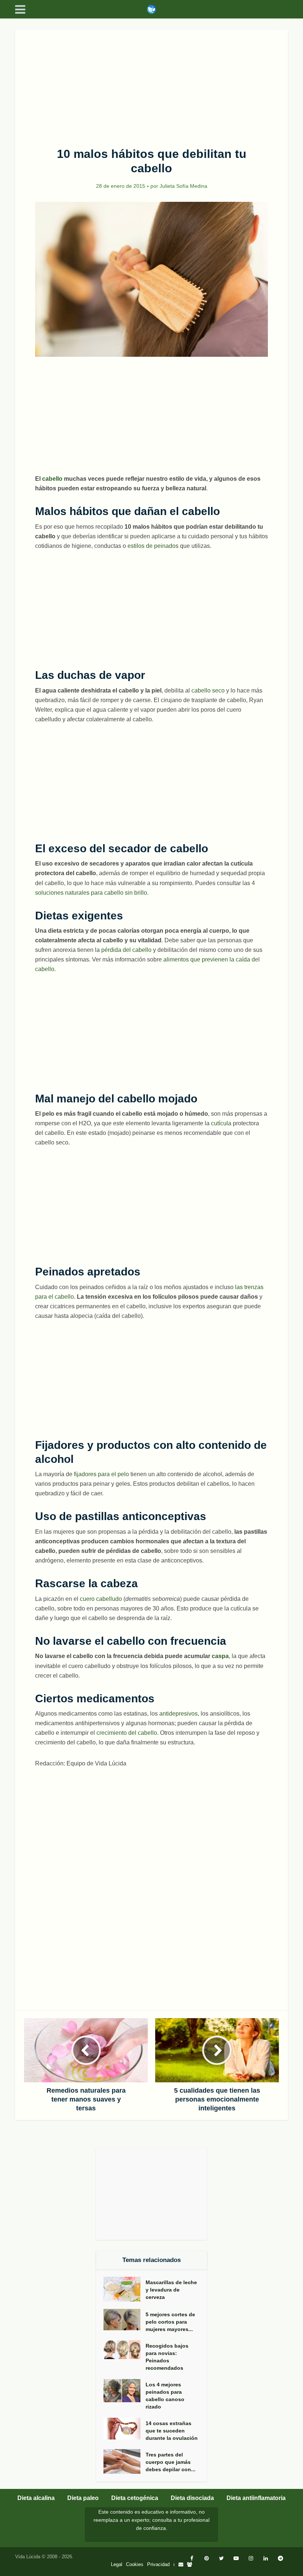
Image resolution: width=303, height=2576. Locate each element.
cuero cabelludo (101, 1599)
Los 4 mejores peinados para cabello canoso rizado (165, 2396)
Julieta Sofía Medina (183, 186)
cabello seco (208, 690)
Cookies (135, 2564)
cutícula (221, 1123)
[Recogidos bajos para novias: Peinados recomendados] (125, 2350)
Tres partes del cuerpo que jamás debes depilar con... (171, 2462)
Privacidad (158, 2564)
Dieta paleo (83, 2498)
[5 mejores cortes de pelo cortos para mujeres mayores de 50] (125, 2320)
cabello (52, 479)
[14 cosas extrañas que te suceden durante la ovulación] (125, 2429)
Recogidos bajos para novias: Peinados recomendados (167, 2357)
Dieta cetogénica (135, 2498)
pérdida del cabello (126, 950)
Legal (117, 2564)
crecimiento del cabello (127, 1733)
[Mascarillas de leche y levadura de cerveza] (125, 2289)
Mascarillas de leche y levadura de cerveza (171, 2290)
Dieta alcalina (36, 2498)
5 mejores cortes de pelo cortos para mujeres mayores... (170, 2322)
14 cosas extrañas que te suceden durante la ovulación (172, 2431)
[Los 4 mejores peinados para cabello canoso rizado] (125, 2391)
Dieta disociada (192, 2498)
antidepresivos (178, 1714)
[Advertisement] (151, 84)
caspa (220, 1656)
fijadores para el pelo (101, 1474)
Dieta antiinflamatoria (256, 2498)
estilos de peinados (153, 546)
